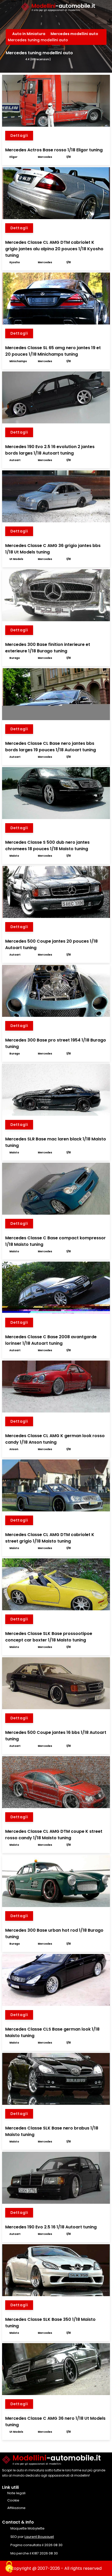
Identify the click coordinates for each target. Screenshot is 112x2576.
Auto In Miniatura (29, 34)
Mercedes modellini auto (75, 34)
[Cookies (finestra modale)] (9, 2567)
